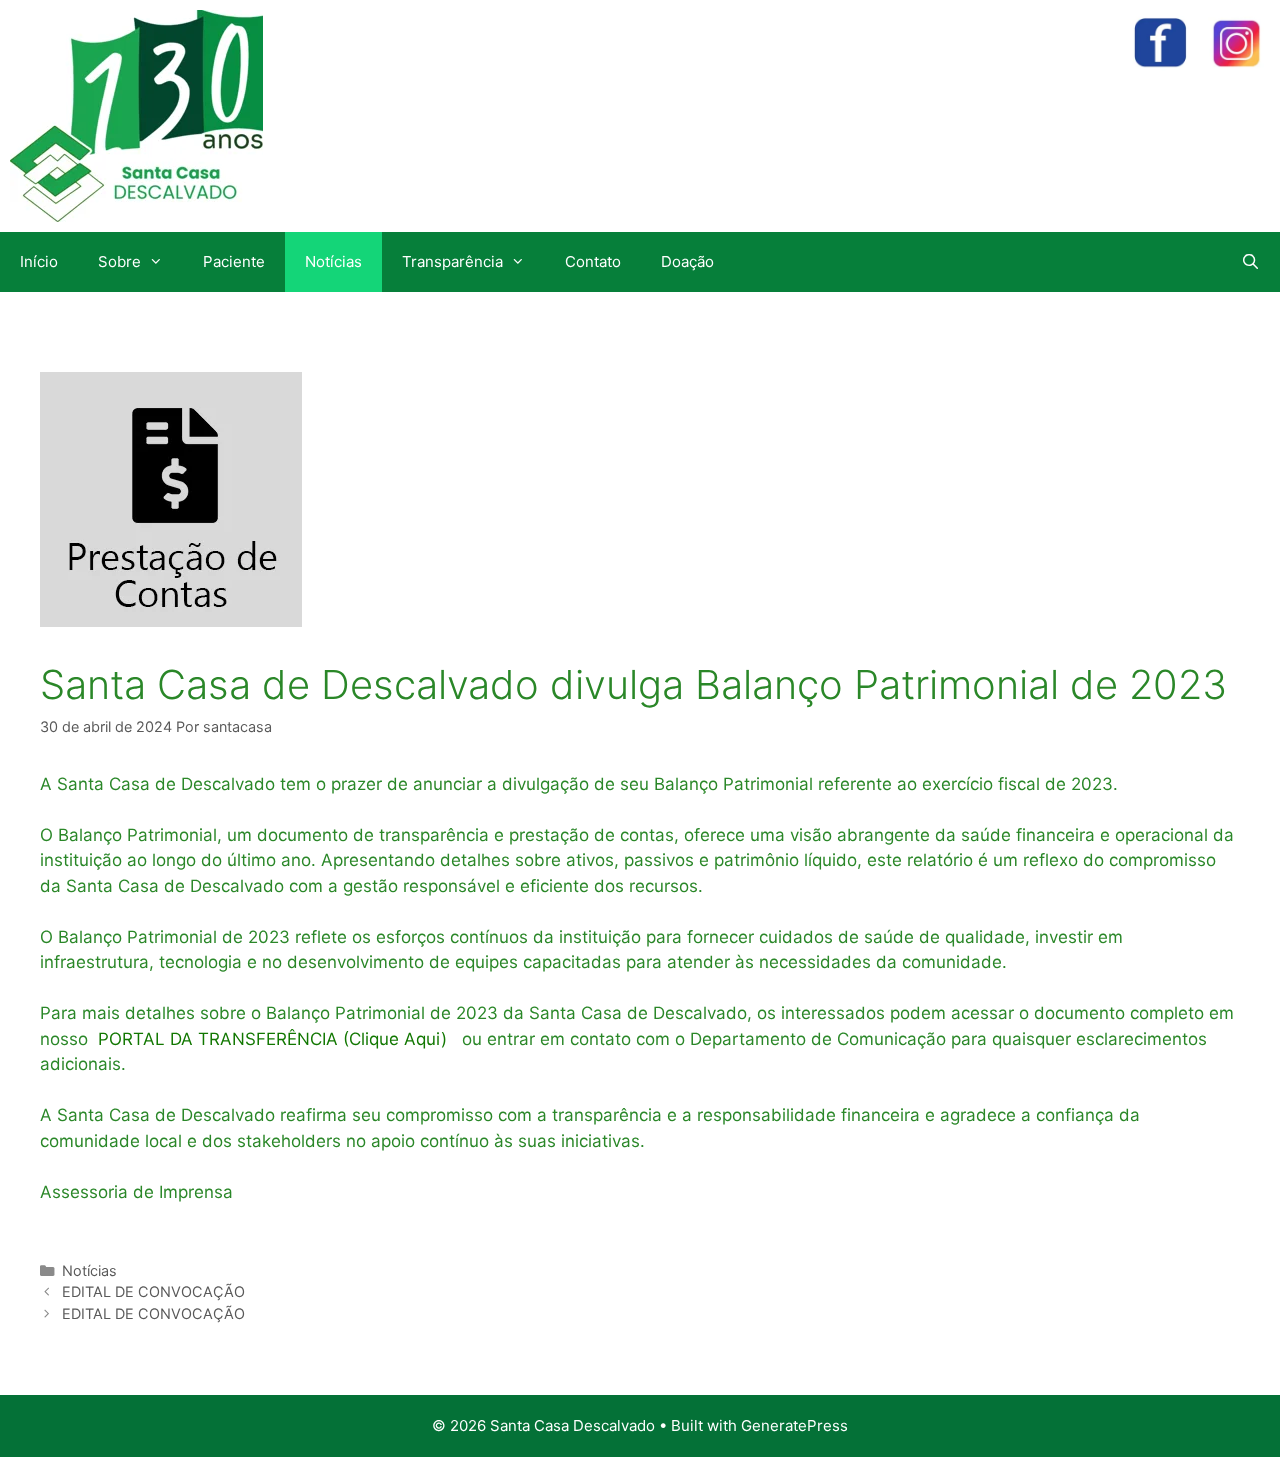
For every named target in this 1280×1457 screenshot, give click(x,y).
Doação (687, 261)
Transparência (452, 261)
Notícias (333, 261)
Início (39, 261)
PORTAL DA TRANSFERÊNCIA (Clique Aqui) (270, 1039)
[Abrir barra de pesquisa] (1250, 262)
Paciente (234, 261)
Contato (593, 261)
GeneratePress (794, 1425)
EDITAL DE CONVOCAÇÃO (153, 1291)
